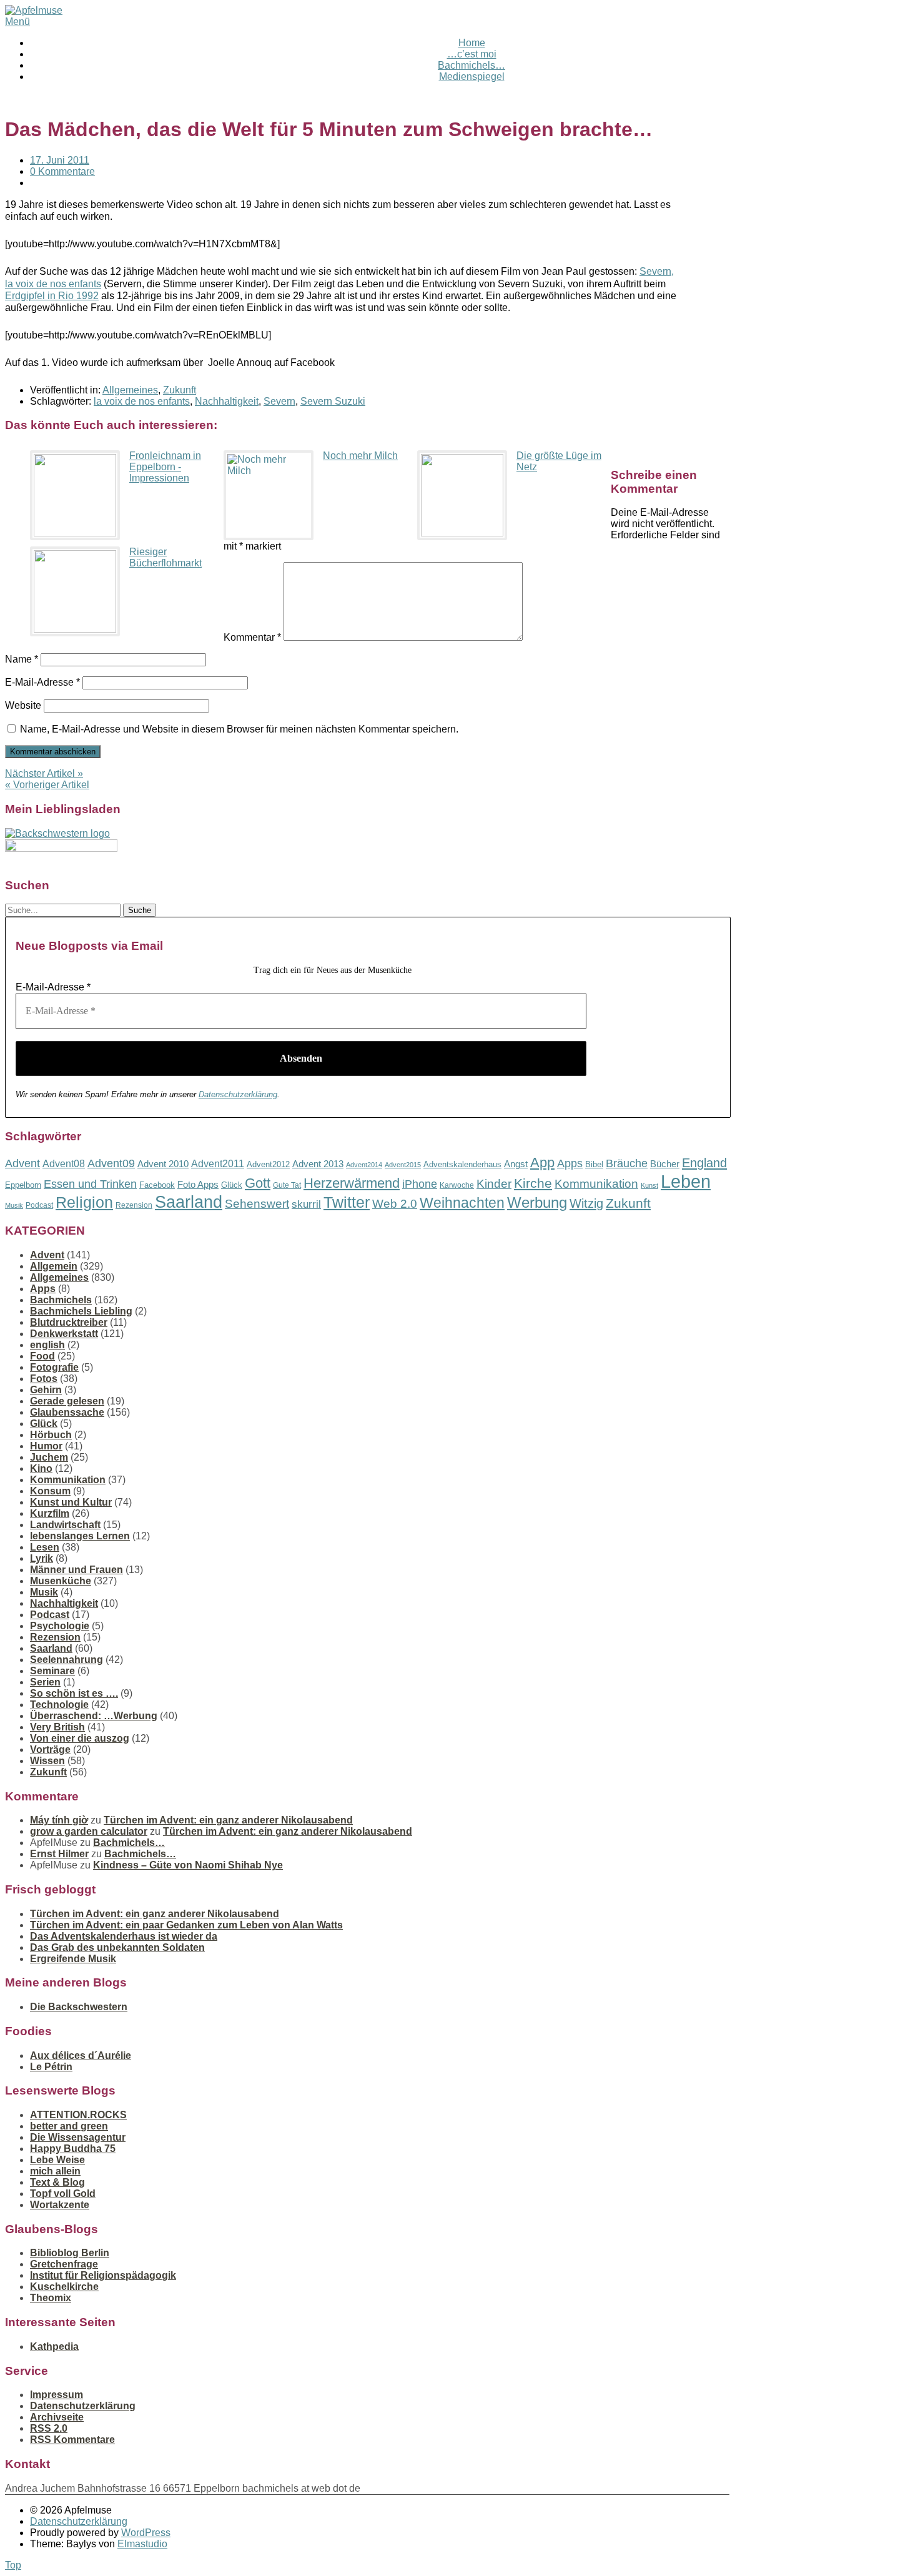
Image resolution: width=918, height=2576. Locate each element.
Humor (46, 1446)
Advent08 (64, 1163)
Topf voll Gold (63, 2194)
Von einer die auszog (80, 1738)
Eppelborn (23, 1185)
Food (42, 1356)
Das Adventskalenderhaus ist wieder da (124, 1936)
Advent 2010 (163, 1164)
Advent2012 (268, 1164)
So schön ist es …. (74, 1693)
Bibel (594, 1164)
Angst (516, 1164)
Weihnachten (462, 1203)
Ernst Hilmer (59, 1854)
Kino (41, 1468)
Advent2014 (364, 1165)
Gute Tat (287, 1185)
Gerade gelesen (67, 1401)
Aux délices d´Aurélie (81, 2055)
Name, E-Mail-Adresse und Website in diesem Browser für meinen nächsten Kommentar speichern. (239, 729)
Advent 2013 (318, 1164)
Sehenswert (257, 1204)
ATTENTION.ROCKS (78, 2115)
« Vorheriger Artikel (47, 785)
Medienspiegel (472, 76)
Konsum (50, 1491)
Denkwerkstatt (64, 1334)
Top (13, 2565)
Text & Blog (57, 2182)
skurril (306, 1204)
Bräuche (627, 1163)
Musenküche (61, 1581)
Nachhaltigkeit (227, 401)
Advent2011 (218, 1164)
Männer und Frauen (76, 1570)
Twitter (347, 1202)
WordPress (146, 2533)
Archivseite (57, 2417)
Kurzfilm (50, 1513)
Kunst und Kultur (71, 1502)
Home (472, 43)
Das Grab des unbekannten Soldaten (117, 1947)
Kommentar (252, 637)
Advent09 (111, 1163)
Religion (84, 1202)
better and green (69, 2126)
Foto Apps (198, 1185)
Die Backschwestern (79, 2007)
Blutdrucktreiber (69, 1322)
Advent (22, 1163)
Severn (279, 401)
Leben (686, 1181)
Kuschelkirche (64, 2287)
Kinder (494, 1184)
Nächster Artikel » (44, 773)
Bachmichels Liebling (81, 1311)
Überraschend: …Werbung (94, 1716)
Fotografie (54, 1367)
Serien (45, 1682)
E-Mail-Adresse (42, 682)
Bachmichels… (471, 65)
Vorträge (50, 1749)
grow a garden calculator (89, 1831)
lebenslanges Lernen (80, 1536)
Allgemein (54, 1266)
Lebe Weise (57, 2160)
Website (23, 705)
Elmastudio (142, 2544)
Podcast (39, 1205)
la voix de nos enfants (142, 401)
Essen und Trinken (90, 1184)
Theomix (51, 2298)
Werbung (537, 1202)
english (47, 1345)
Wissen (47, 1761)
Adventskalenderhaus (462, 1164)
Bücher (665, 1164)
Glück (232, 1185)
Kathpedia (54, 2347)
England (704, 1163)
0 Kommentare (62, 171)
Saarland (189, 1202)
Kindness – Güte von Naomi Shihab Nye (188, 1865)
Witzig (586, 1203)
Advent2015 (403, 1165)
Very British (57, 1727)
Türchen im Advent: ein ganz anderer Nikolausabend (228, 1820)
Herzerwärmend (352, 1183)
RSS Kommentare (72, 2440)
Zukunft (180, 390)
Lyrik (42, 1558)
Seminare (52, 1671)
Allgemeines (130, 390)
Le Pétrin (51, 2067)
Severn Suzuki (333, 401)
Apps (570, 1163)
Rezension (134, 1205)
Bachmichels (61, 1300)
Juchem (49, 1457)
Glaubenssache (67, 1412)
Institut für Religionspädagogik (103, 2275)
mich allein (55, 2171)
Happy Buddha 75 (73, 2149)
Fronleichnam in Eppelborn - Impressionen (165, 467)
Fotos (44, 1379)
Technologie (59, 1705)
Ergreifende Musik (73, 1959)
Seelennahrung (67, 1660)
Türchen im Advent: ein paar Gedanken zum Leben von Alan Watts (186, 1925)
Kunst (649, 1185)
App (542, 1162)
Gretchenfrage (64, 2264)
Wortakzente (60, 2205)
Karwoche (457, 1185)
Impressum (57, 2395)
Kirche (533, 1183)
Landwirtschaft (65, 1525)
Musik (14, 1205)
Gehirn (46, 1390)
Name (22, 659)
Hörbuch (51, 1435)
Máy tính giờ (59, 1820)
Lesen (45, 1547)
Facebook (157, 1185)
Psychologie (60, 1626)
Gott (258, 1183)
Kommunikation (596, 1184)
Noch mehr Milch (360, 456)
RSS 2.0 (49, 2428)
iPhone (420, 1184)
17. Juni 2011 (60, 160)
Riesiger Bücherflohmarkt (165, 557)
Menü (17, 22)
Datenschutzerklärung (238, 1094)
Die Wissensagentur (78, 2137)
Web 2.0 (395, 1204)
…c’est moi (472, 54)
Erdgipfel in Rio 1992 (52, 296)
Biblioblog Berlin (70, 2253)
